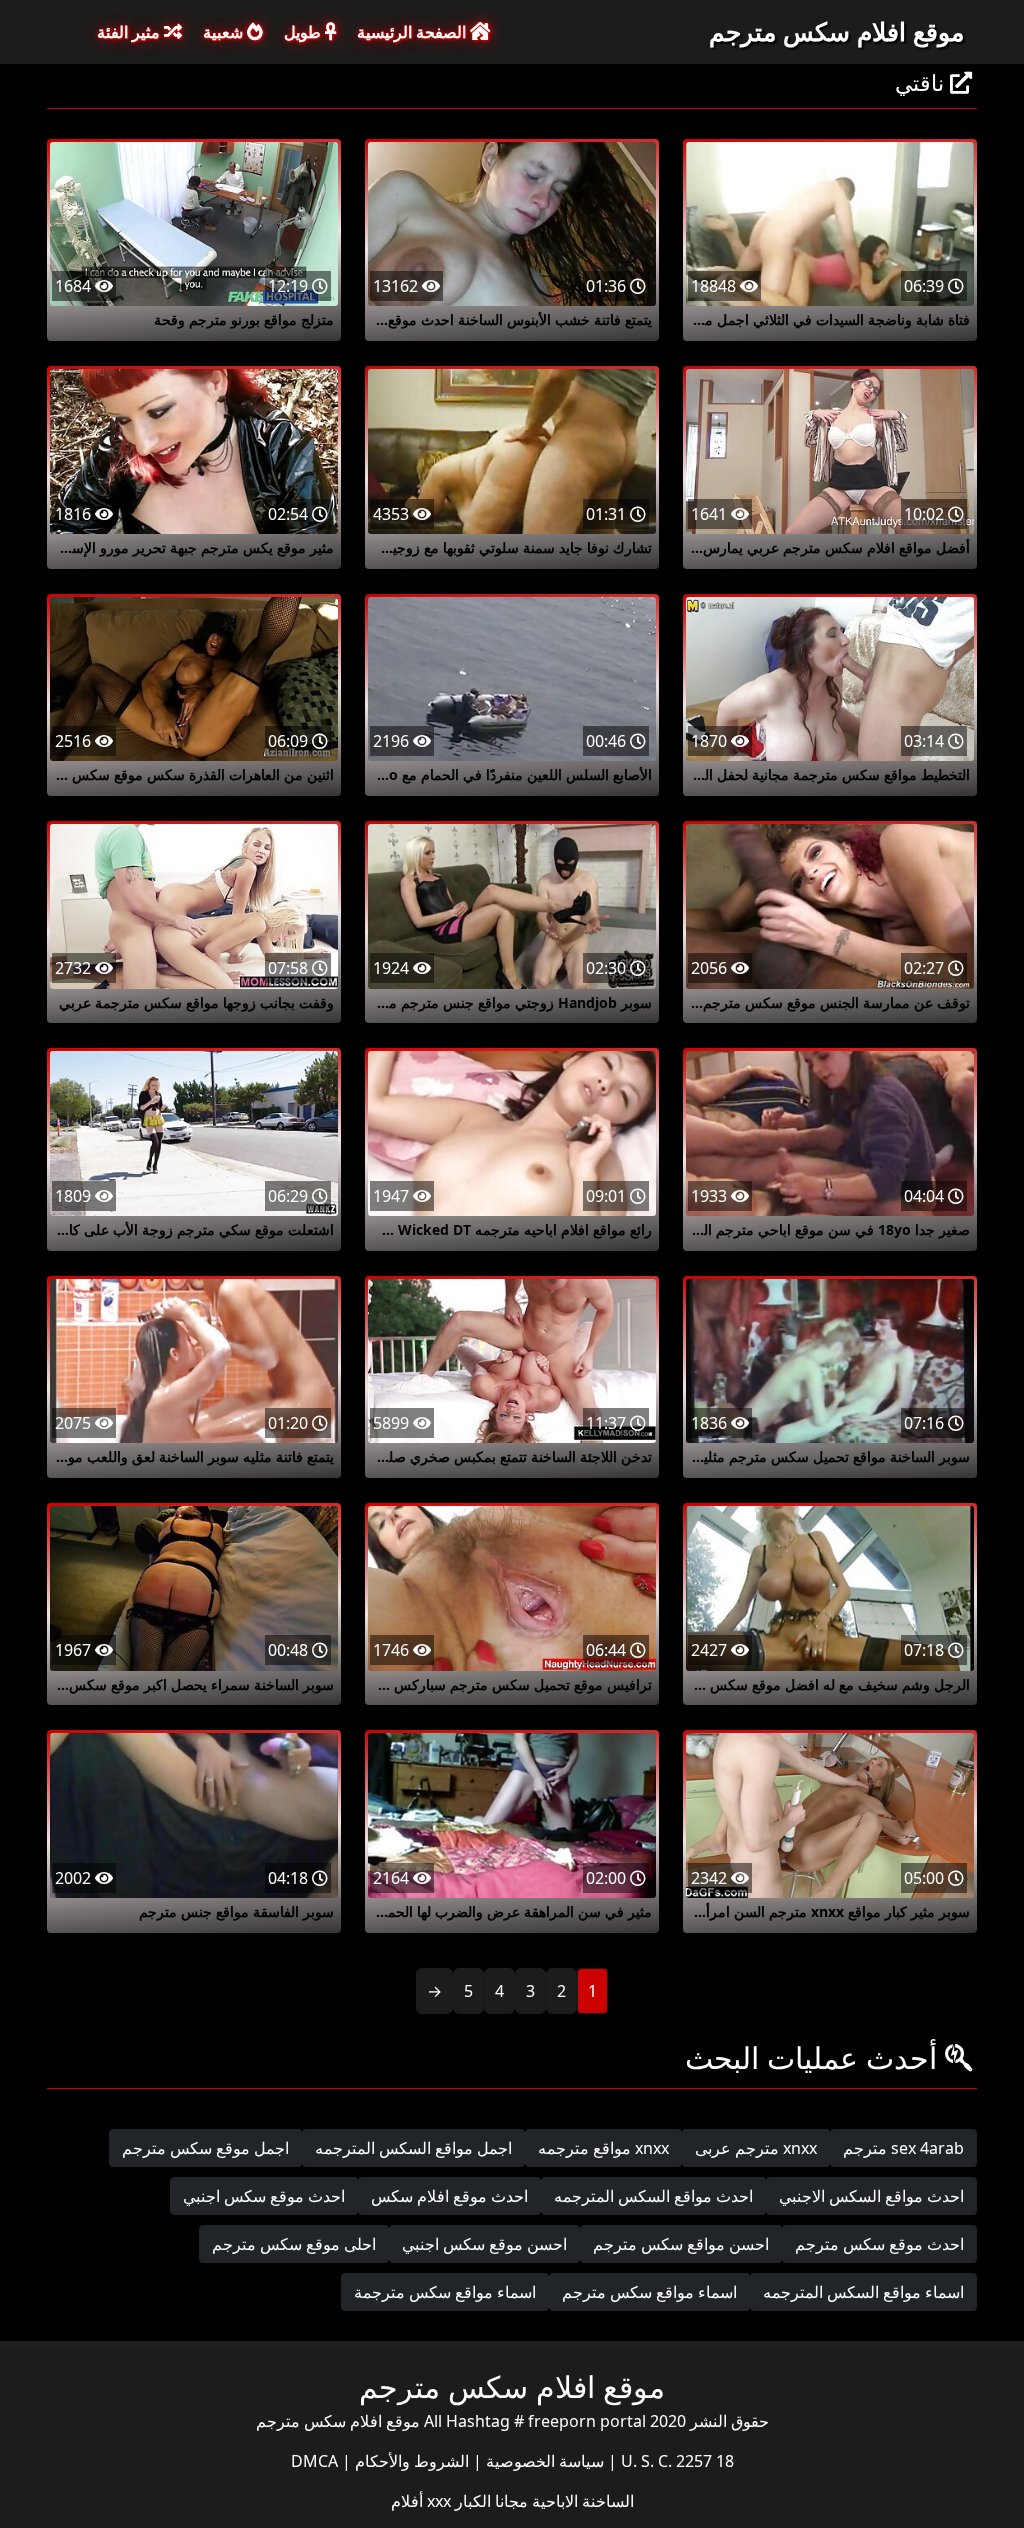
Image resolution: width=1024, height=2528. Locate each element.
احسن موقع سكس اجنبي (484, 2244)
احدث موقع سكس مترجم (879, 2244)
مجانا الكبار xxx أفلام (459, 2501)
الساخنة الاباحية (581, 2501)
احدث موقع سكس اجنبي (264, 2196)
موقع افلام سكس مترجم (836, 31)
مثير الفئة (130, 32)
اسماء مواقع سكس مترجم (649, 2292)
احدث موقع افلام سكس (449, 2196)
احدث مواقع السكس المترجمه (653, 2196)
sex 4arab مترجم (903, 2148)
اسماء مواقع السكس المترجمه (863, 2292)
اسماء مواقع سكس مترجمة (445, 2292)
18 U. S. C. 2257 (675, 2461)
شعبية (225, 32)
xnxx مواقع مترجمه (603, 2148)
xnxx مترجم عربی (756, 2148)
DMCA (314, 2461)
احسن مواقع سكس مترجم (681, 2244)
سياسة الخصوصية (543, 2461)
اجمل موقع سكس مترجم (205, 2148)
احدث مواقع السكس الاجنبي (871, 2196)
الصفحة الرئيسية (413, 32)
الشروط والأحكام (410, 2461)
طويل (304, 32)
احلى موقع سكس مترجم (294, 2244)
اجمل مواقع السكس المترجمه (413, 2148)
